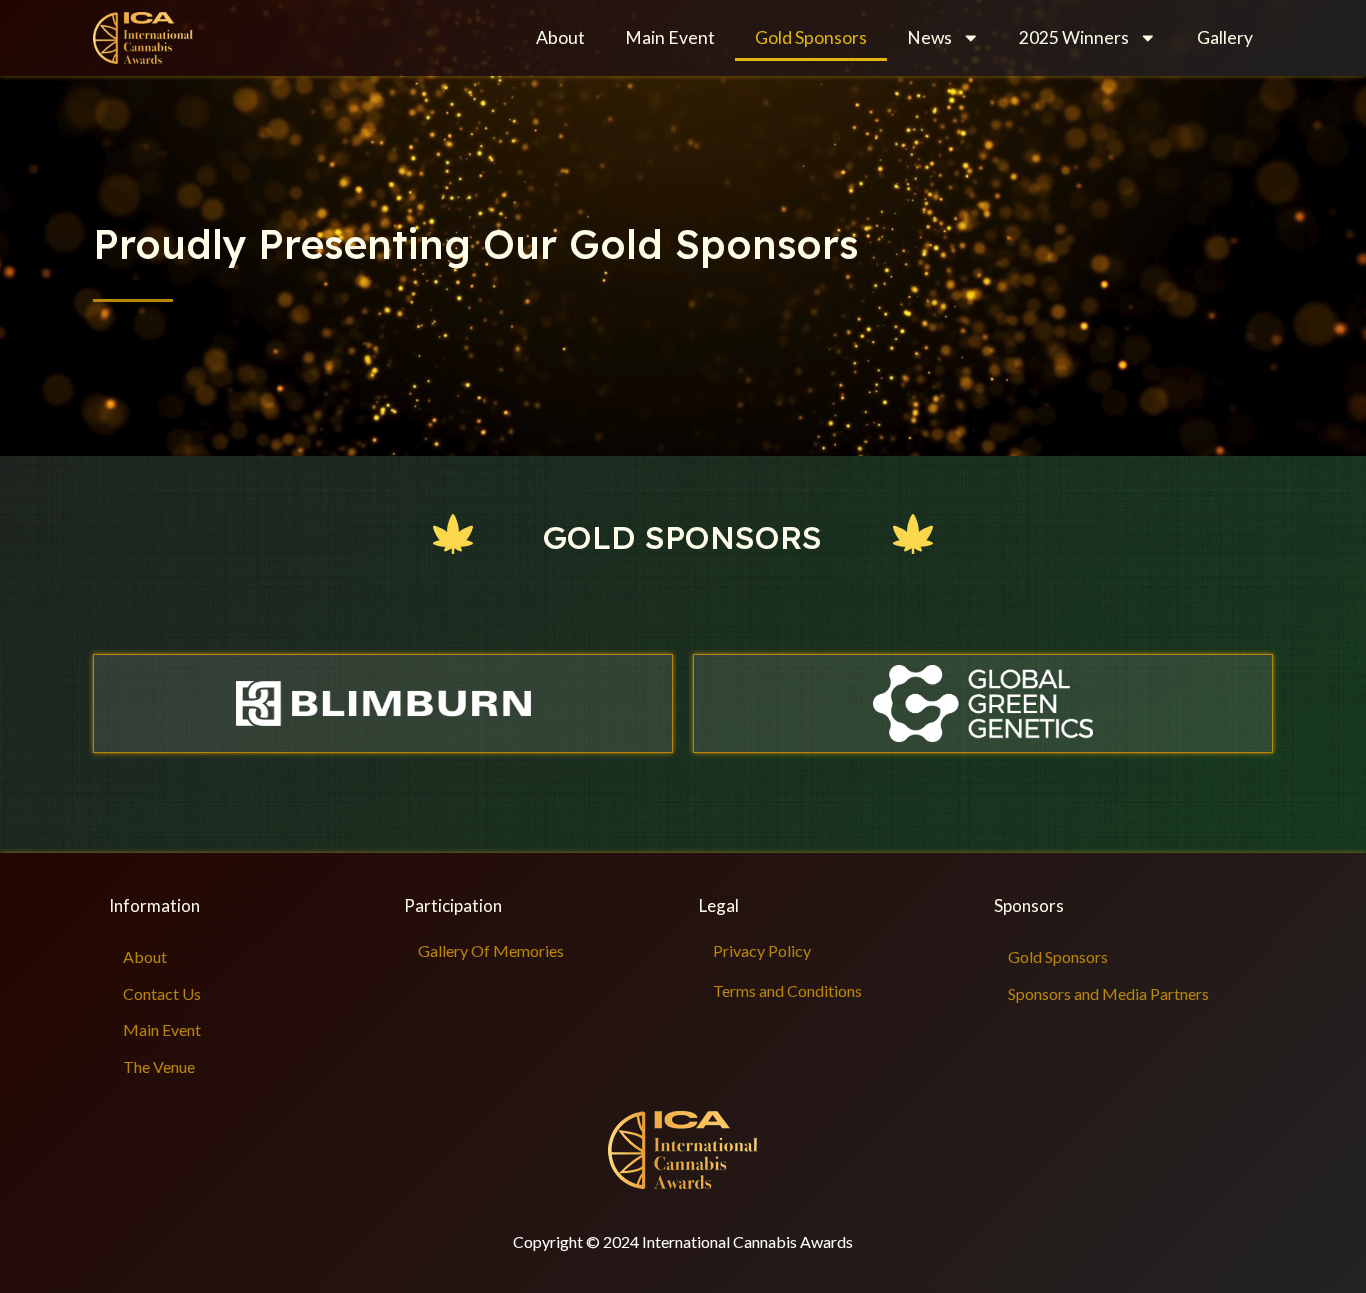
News (929, 37)
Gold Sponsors (811, 37)
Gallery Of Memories (491, 950)
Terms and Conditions (787, 990)
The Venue (159, 1066)
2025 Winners (1074, 37)
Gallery (1225, 37)
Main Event (670, 37)
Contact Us (162, 993)
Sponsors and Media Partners (1108, 993)
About (560, 37)
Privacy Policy (762, 950)
